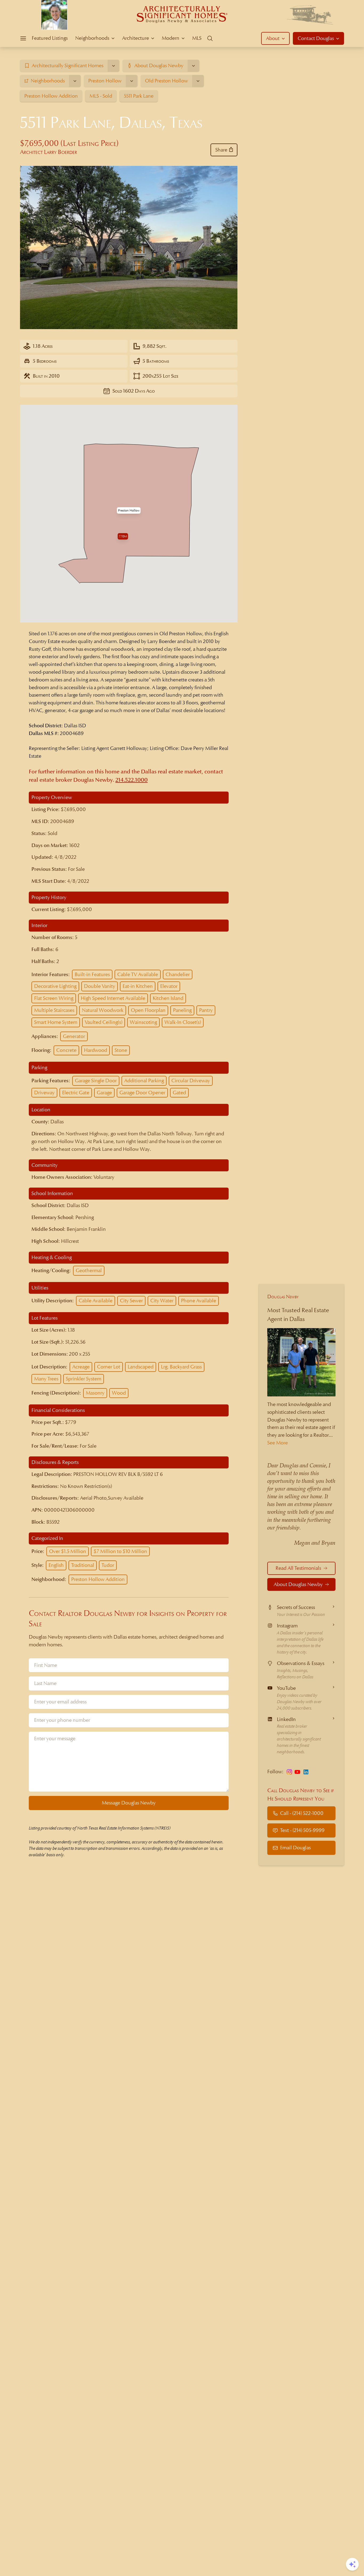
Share (221, 150)
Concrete (66, 1050)
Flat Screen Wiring (54, 998)
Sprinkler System (84, 1379)
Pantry (206, 1010)
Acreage (81, 1367)
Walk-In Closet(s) (183, 1022)
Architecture (136, 38)
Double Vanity (100, 986)
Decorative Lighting (55, 986)
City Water (162, 1301)
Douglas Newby (283, 1297)
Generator (74, 1036)
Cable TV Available (138, 974)
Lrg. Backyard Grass (181, 1367)
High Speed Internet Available (113, 998)
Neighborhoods (92, 38)
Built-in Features (92, 974)
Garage (104, 1093)
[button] (129, 510)
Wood (119, 1393)
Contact (316, 38)
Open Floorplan (148, 1010)
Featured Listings (50, 38)
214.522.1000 (132, 780)
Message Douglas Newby (129, 1803)
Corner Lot (109, 1367)
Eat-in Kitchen (138, 986)
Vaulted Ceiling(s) (104, 1022)
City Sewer (131, 1301)
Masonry (95, 1393)
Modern (171, 38)
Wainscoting (143, 1022)
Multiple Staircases (54, 1010)
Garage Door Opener (142, 1093)
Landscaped (141, 1367)
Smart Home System (56, 1022)
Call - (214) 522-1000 (302, 1813)
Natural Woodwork (103, 1010)
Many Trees (46, 1379)
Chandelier (178, 974)
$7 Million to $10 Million (120, 1551)
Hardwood (96, 1050)
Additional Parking (144, 1081)
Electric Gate (76, 1093)
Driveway (44, 1093)
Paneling (182, 1010)
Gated (179, 1093)
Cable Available (96, 1301)
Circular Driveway (191, 1081)
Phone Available (199, 1301)
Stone (121, 1050)
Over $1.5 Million (68, 1551)
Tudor (108, 1565)
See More (278, 1443)
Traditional (83, 1565)
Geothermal (89, 1270)
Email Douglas (295, 1848)
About (273, 38)
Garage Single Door (96, 1081)
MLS (197, 38)
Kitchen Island (168, 998)
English (56, 1565)
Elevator (169, 986)
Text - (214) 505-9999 (302, 1830)
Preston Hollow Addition (98, 1579)
